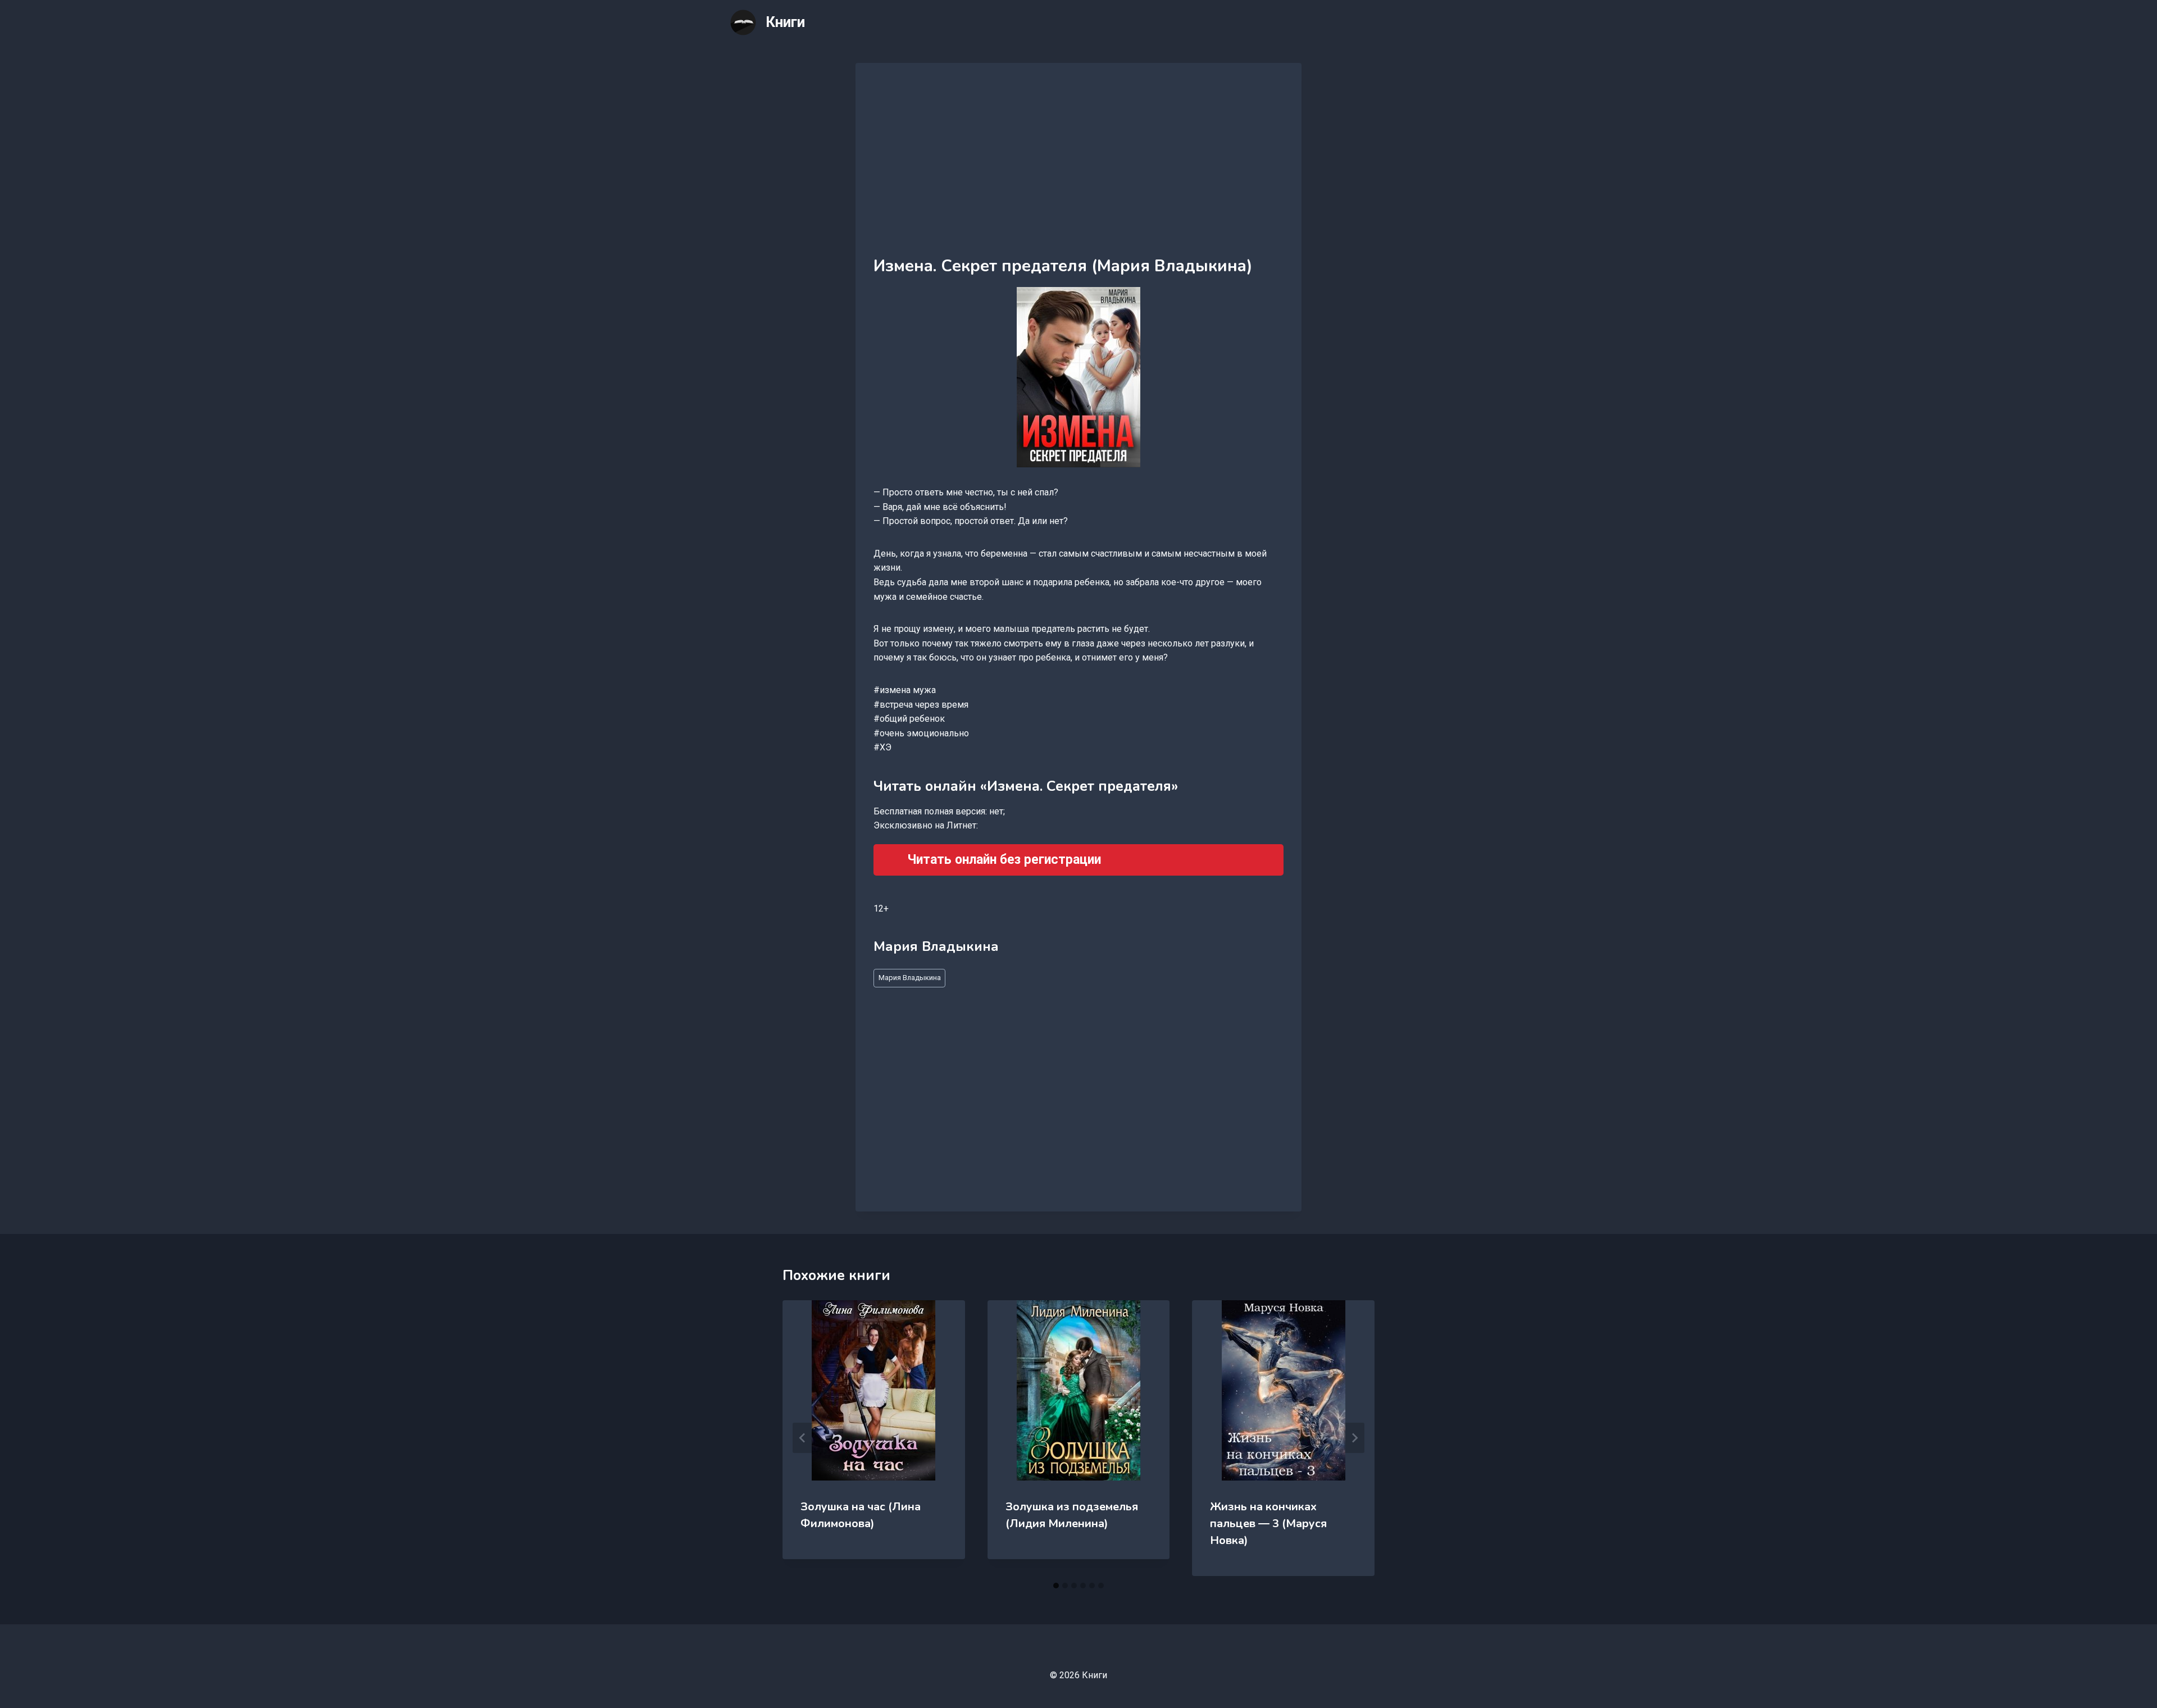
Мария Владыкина (910, 978)
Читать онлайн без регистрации (1004, 860)
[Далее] (1354, 1438)
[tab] (1056, 1586)
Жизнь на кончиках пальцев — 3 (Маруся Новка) (1268, 1523)
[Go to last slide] (803, 1438)
